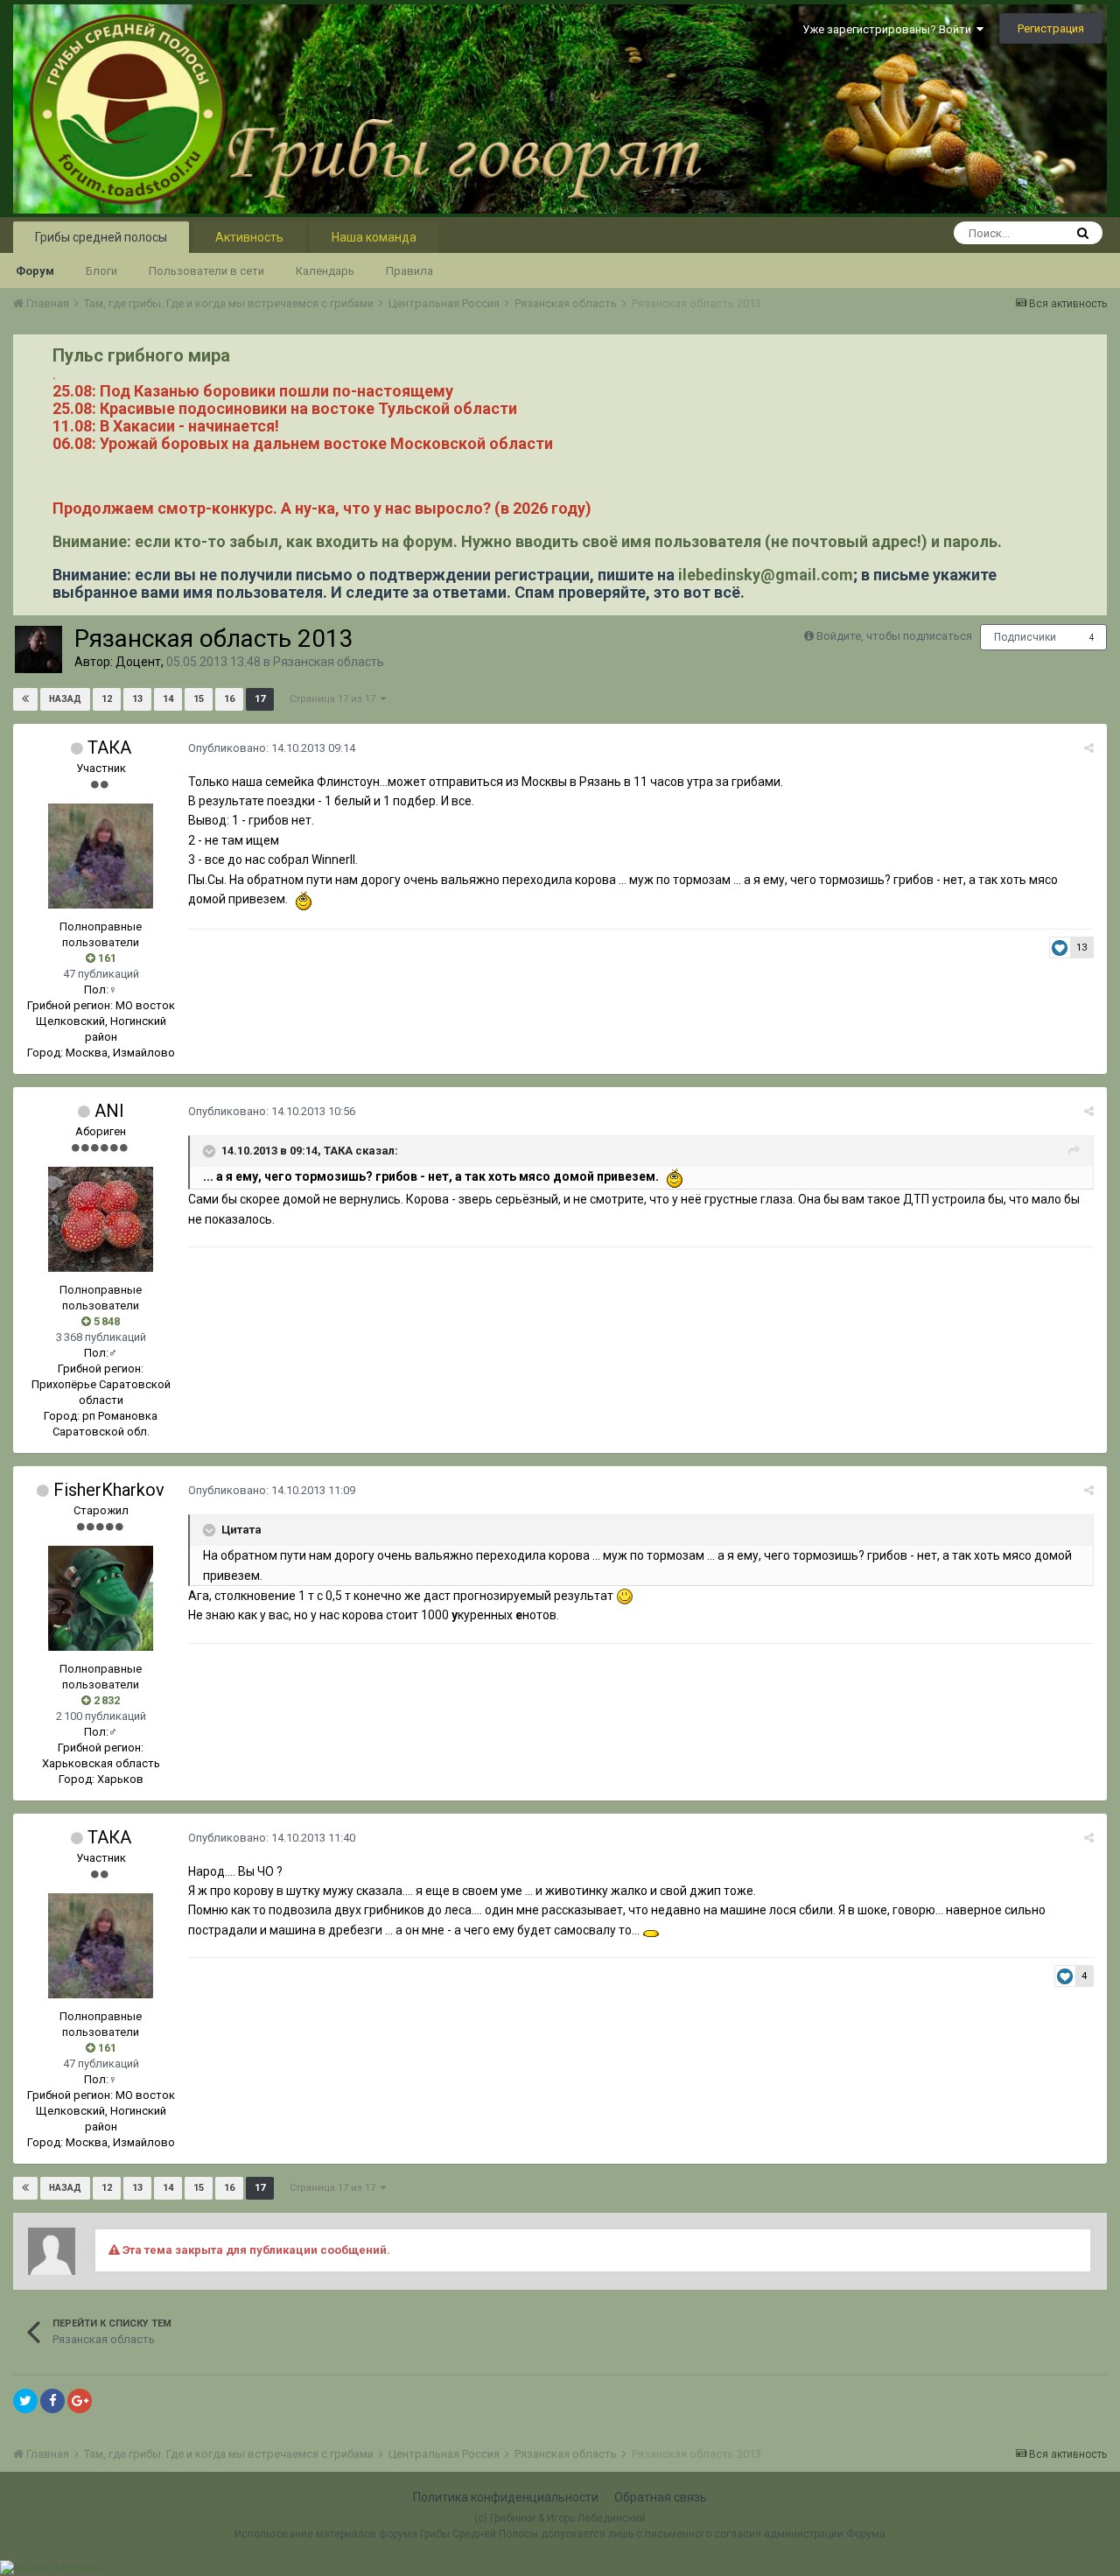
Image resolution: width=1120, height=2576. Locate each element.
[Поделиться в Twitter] (25, 2401)
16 (229, 699)
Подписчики (1025, 637)
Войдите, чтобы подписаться (894, 636)
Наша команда (374, 237)
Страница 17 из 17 (335, 699)
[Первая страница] (25, 699)
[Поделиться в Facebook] (52, 2401)
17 (260, 699)
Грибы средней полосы (101, 237)
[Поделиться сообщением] (1089, 748)
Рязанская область (329, 662)
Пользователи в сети (206, 271)
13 (137, 699)
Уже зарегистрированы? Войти (889, 29)
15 (199, 699)
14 (168, 699)
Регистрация (1051, 28)
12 (107, 699)
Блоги (101, 271)
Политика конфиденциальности (506, 2497)
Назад (65, 699)
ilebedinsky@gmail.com (766, 575)
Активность (249, 237)
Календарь (325, 271)
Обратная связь (661, 2497)
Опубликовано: (272, 748)
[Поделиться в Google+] (80, 2401)
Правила (409, 271)
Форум (35, 271)
